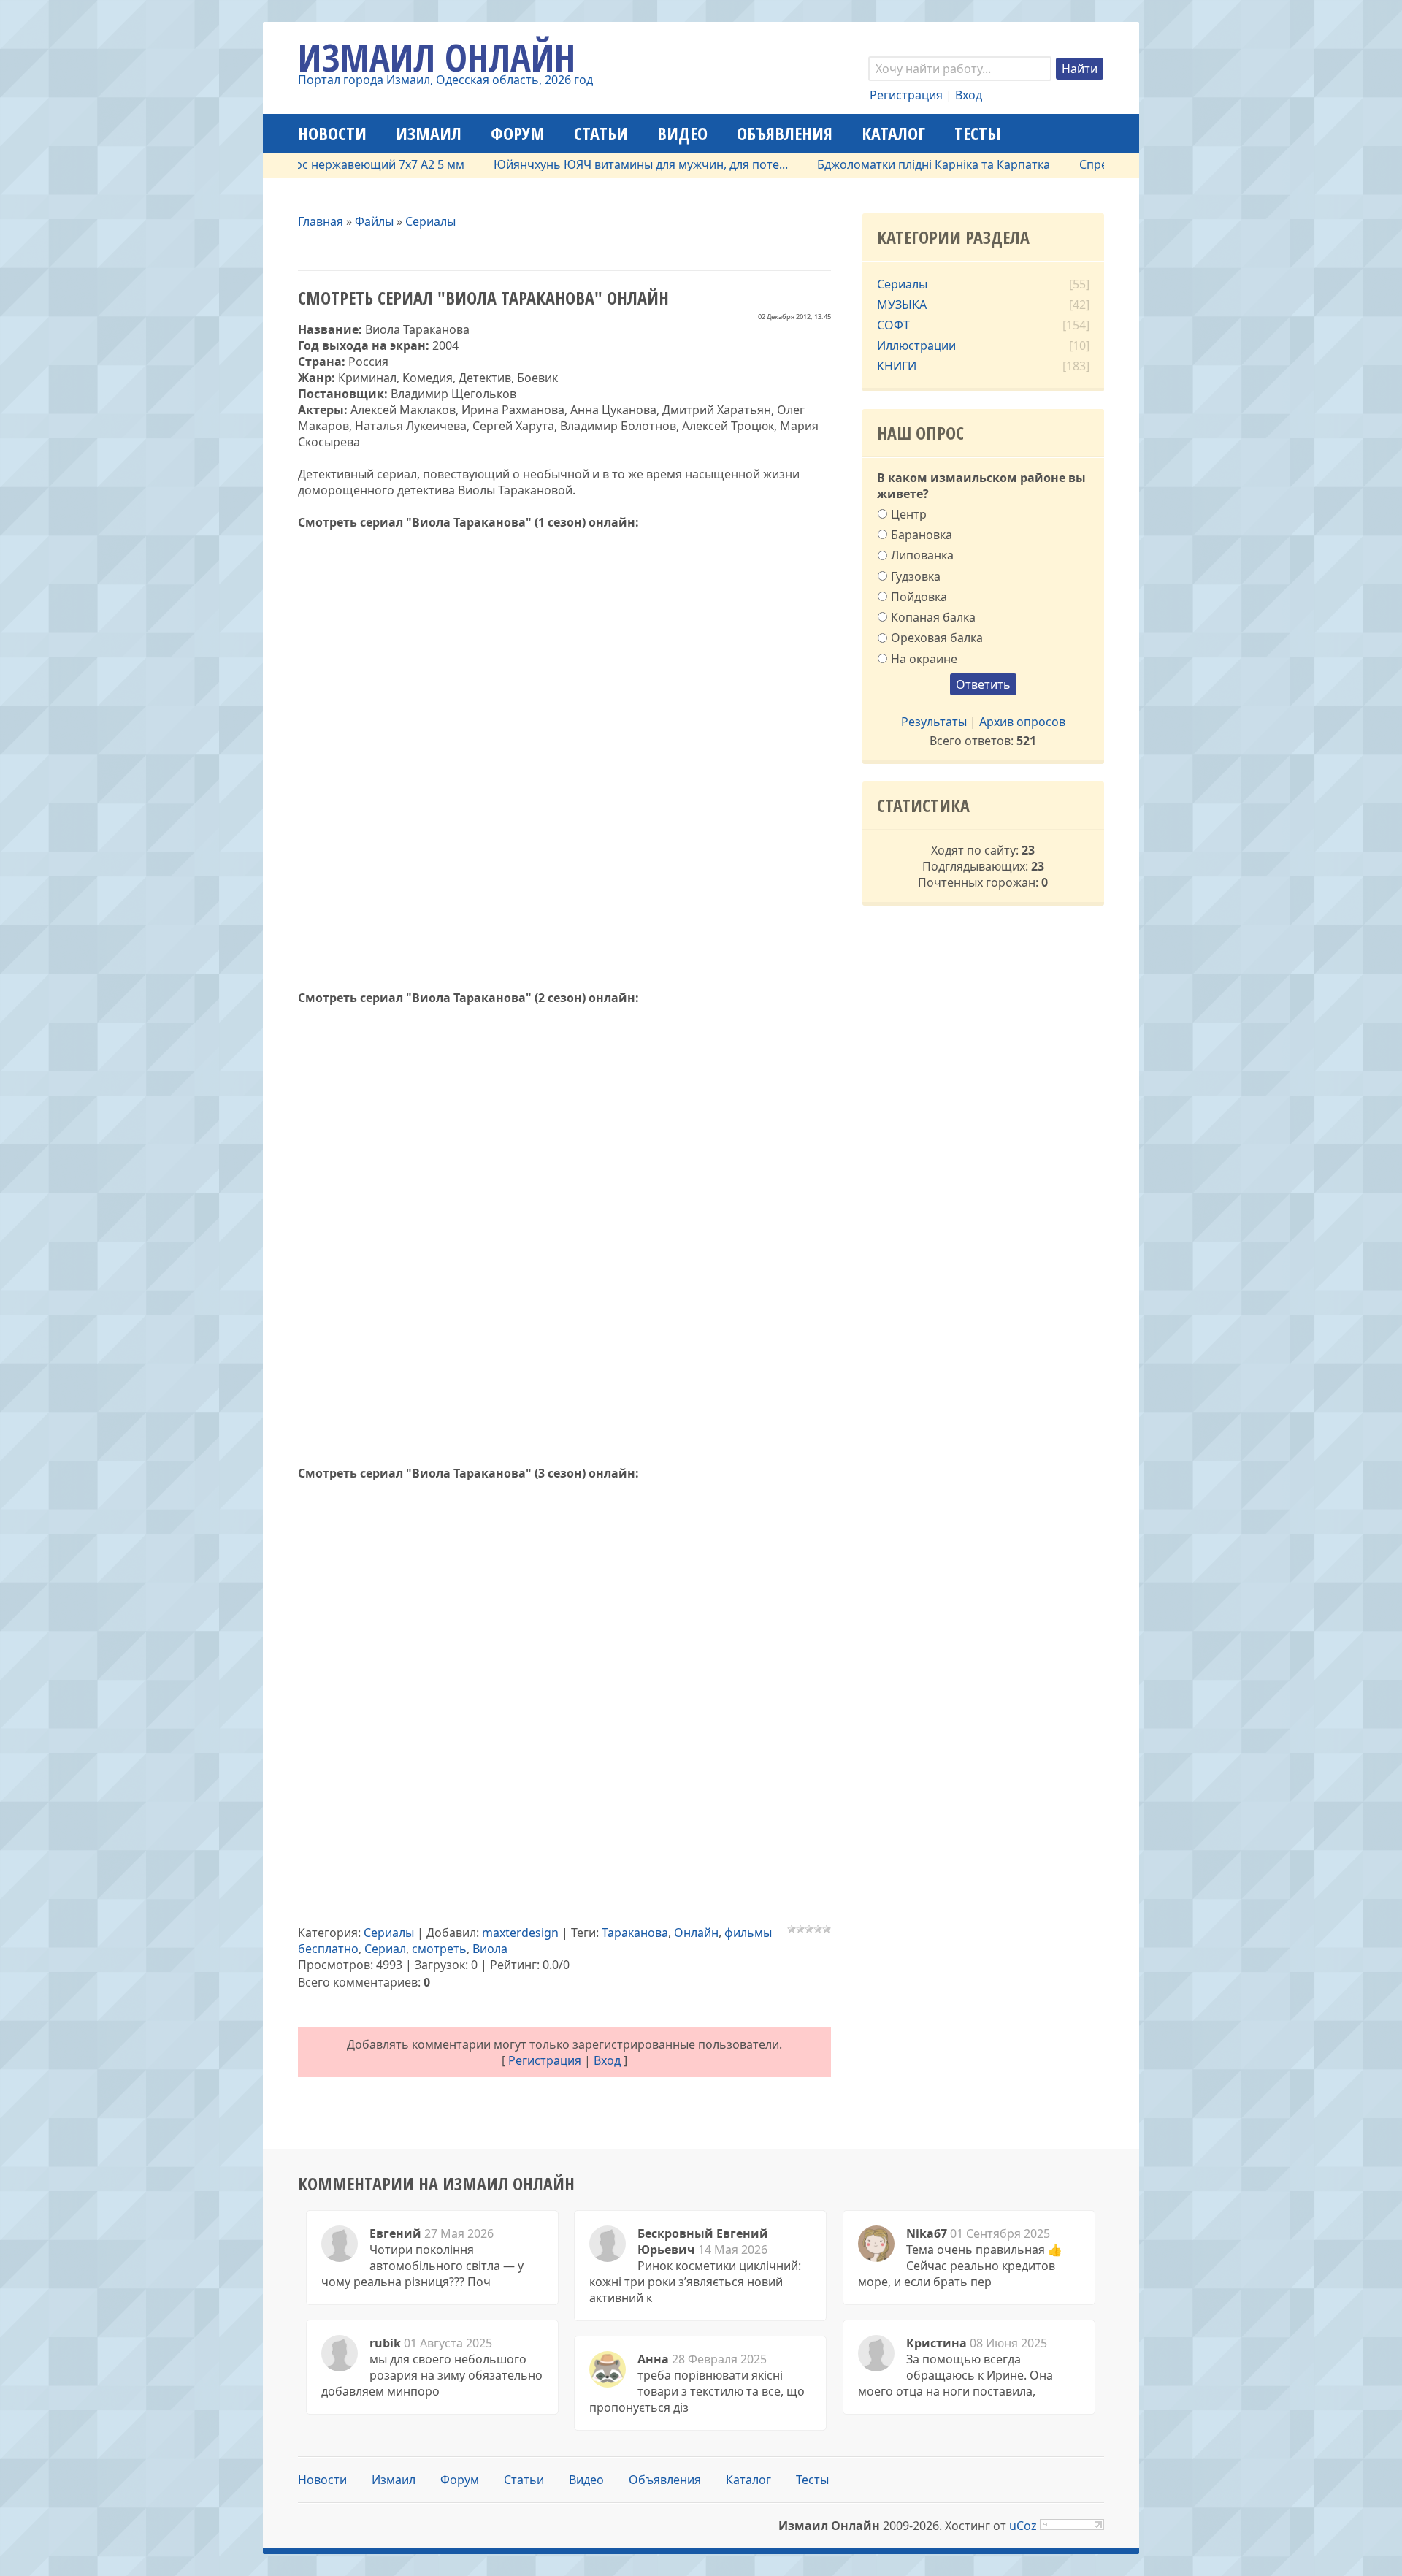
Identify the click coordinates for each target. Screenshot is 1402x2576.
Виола (490, 1949)
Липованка (922, 555)
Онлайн (696, 1933)
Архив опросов (1022, 722)
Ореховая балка (937, 638)
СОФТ (893, 325)
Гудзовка (916, 576)
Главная (321, 221)
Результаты (934, 722)
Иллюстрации (916, 345)
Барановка (922, 535)
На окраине (924, 658)
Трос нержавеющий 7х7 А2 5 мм (322, 164)
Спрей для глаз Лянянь (1094, 164)
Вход (969, 95)
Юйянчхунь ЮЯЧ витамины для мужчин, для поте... (590, 164)
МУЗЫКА (902, 305)
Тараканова (635, 1933)
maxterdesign (520, 1933)
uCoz (1023, 2526)
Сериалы (430, 221)
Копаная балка (933, 617)
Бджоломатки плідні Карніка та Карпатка (882, 164)
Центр (909, 514)
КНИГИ (897, 366)
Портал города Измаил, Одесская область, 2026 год (445, 80)
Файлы (374, 221)
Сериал (385, 1949)
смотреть (439, 1949)
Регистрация (906, 95)
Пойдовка (919, 597)
